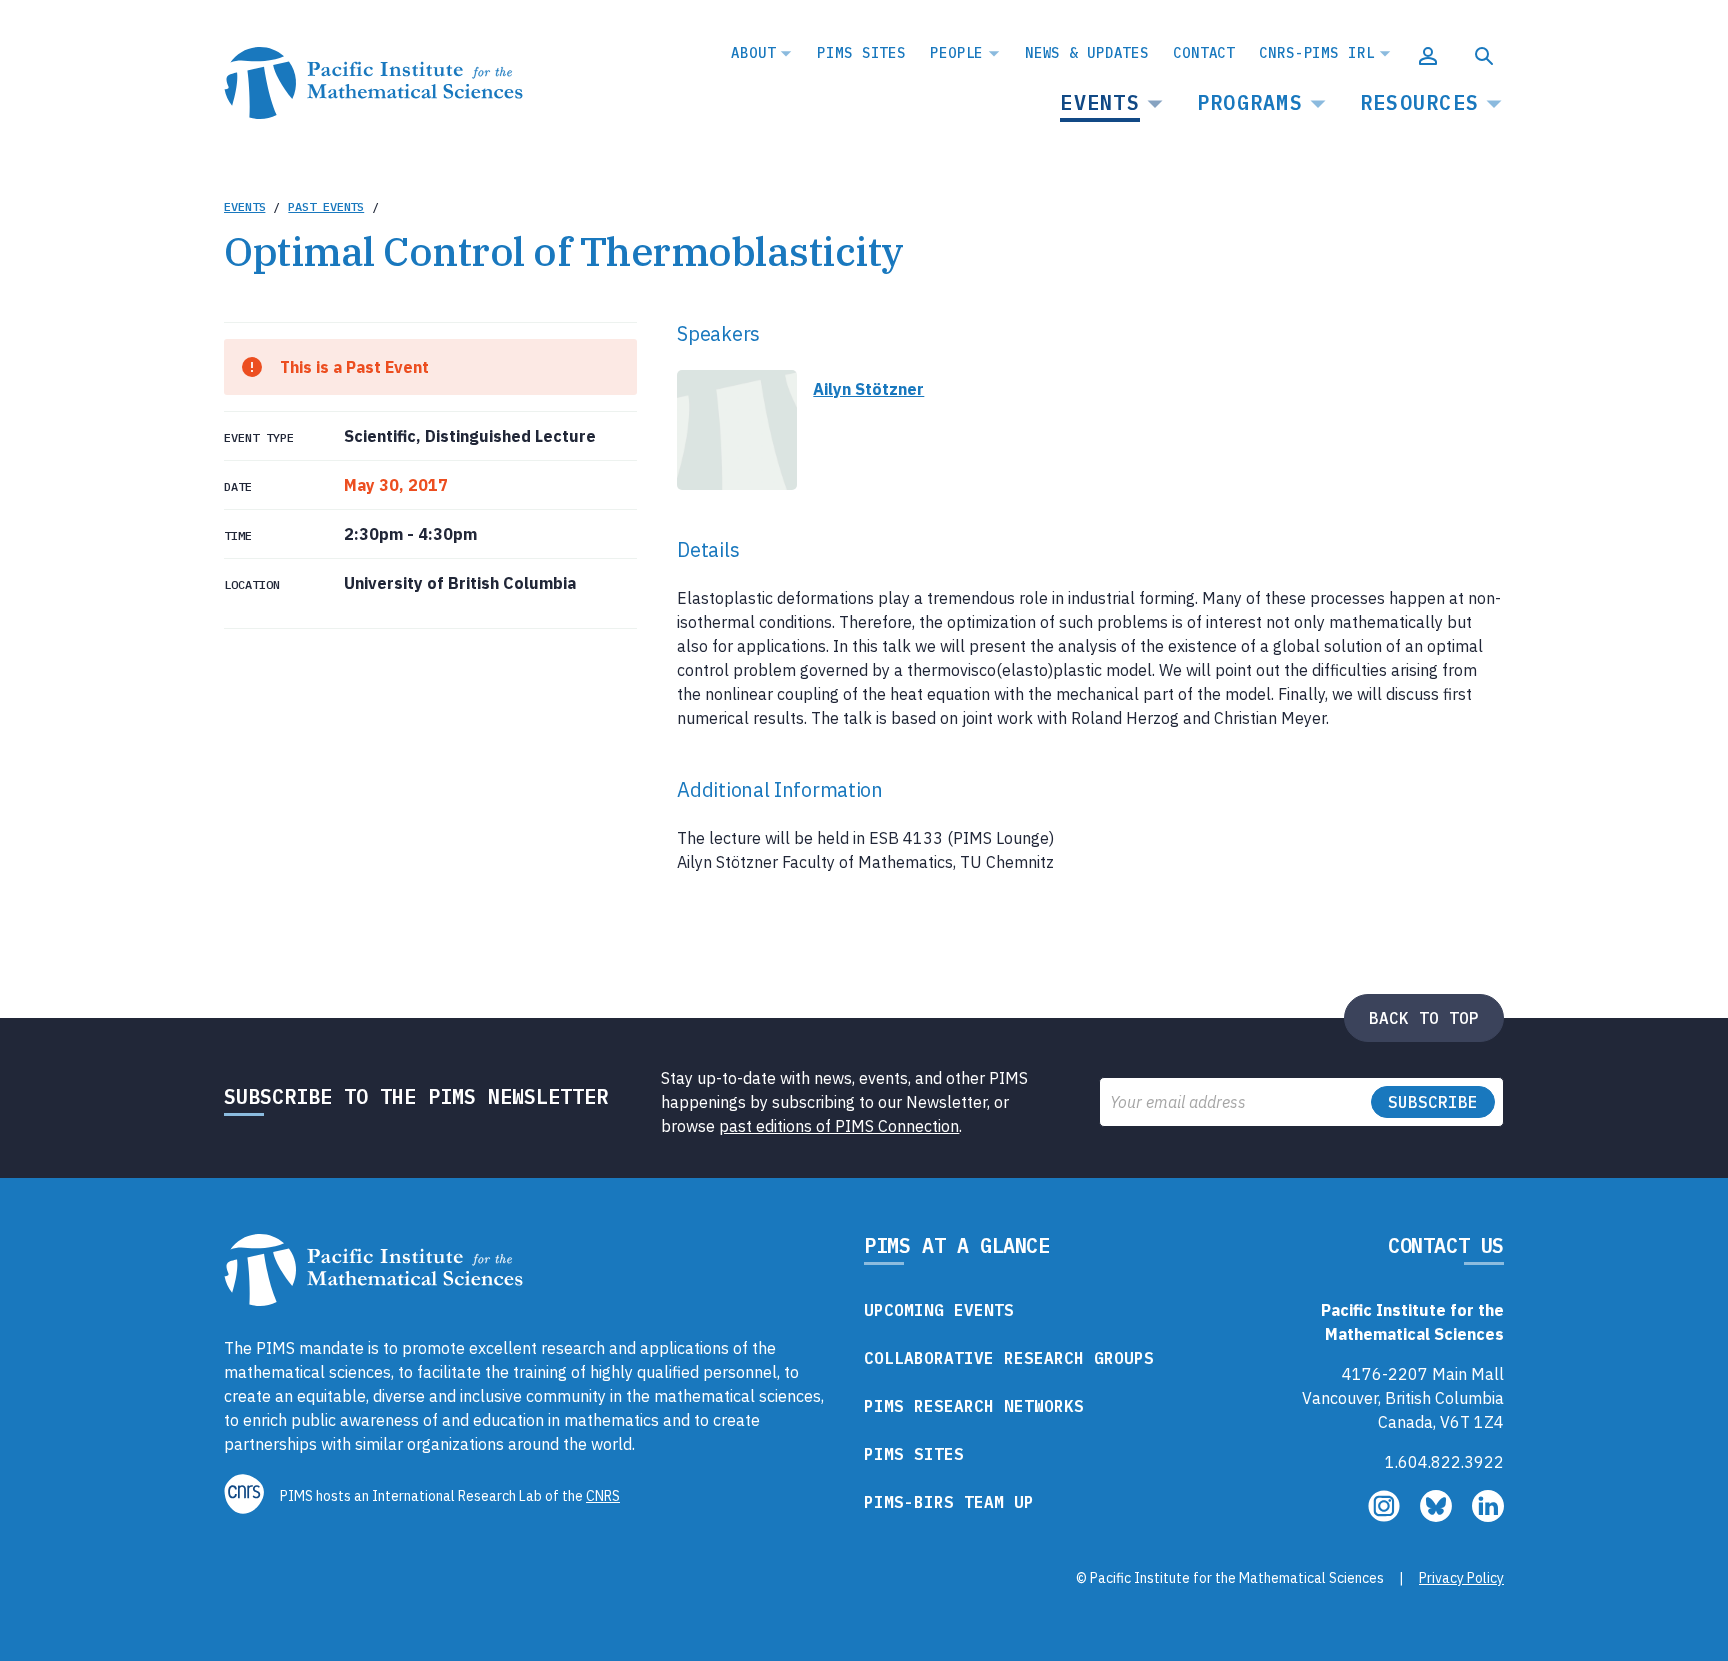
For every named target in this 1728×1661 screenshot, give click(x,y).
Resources (1419, 102)
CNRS (603, 1496)
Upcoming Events (939, 1310)
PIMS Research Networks (974, 1406)
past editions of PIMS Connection (839, 1126)
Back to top (1424, 1018)
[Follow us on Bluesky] (1438, 1516)
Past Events (326, 206)
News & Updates (1087, 53)
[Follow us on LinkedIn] (1488, 1516)
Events (1100, 102)
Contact (1204, 53)
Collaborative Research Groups (1009, 1358)
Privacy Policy (1461, 1578)
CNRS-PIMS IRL (1316, 53)
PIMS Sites (861, 53)
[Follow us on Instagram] (1386, 1516)
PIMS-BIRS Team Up (949, 1502)
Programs (1250, 102)
